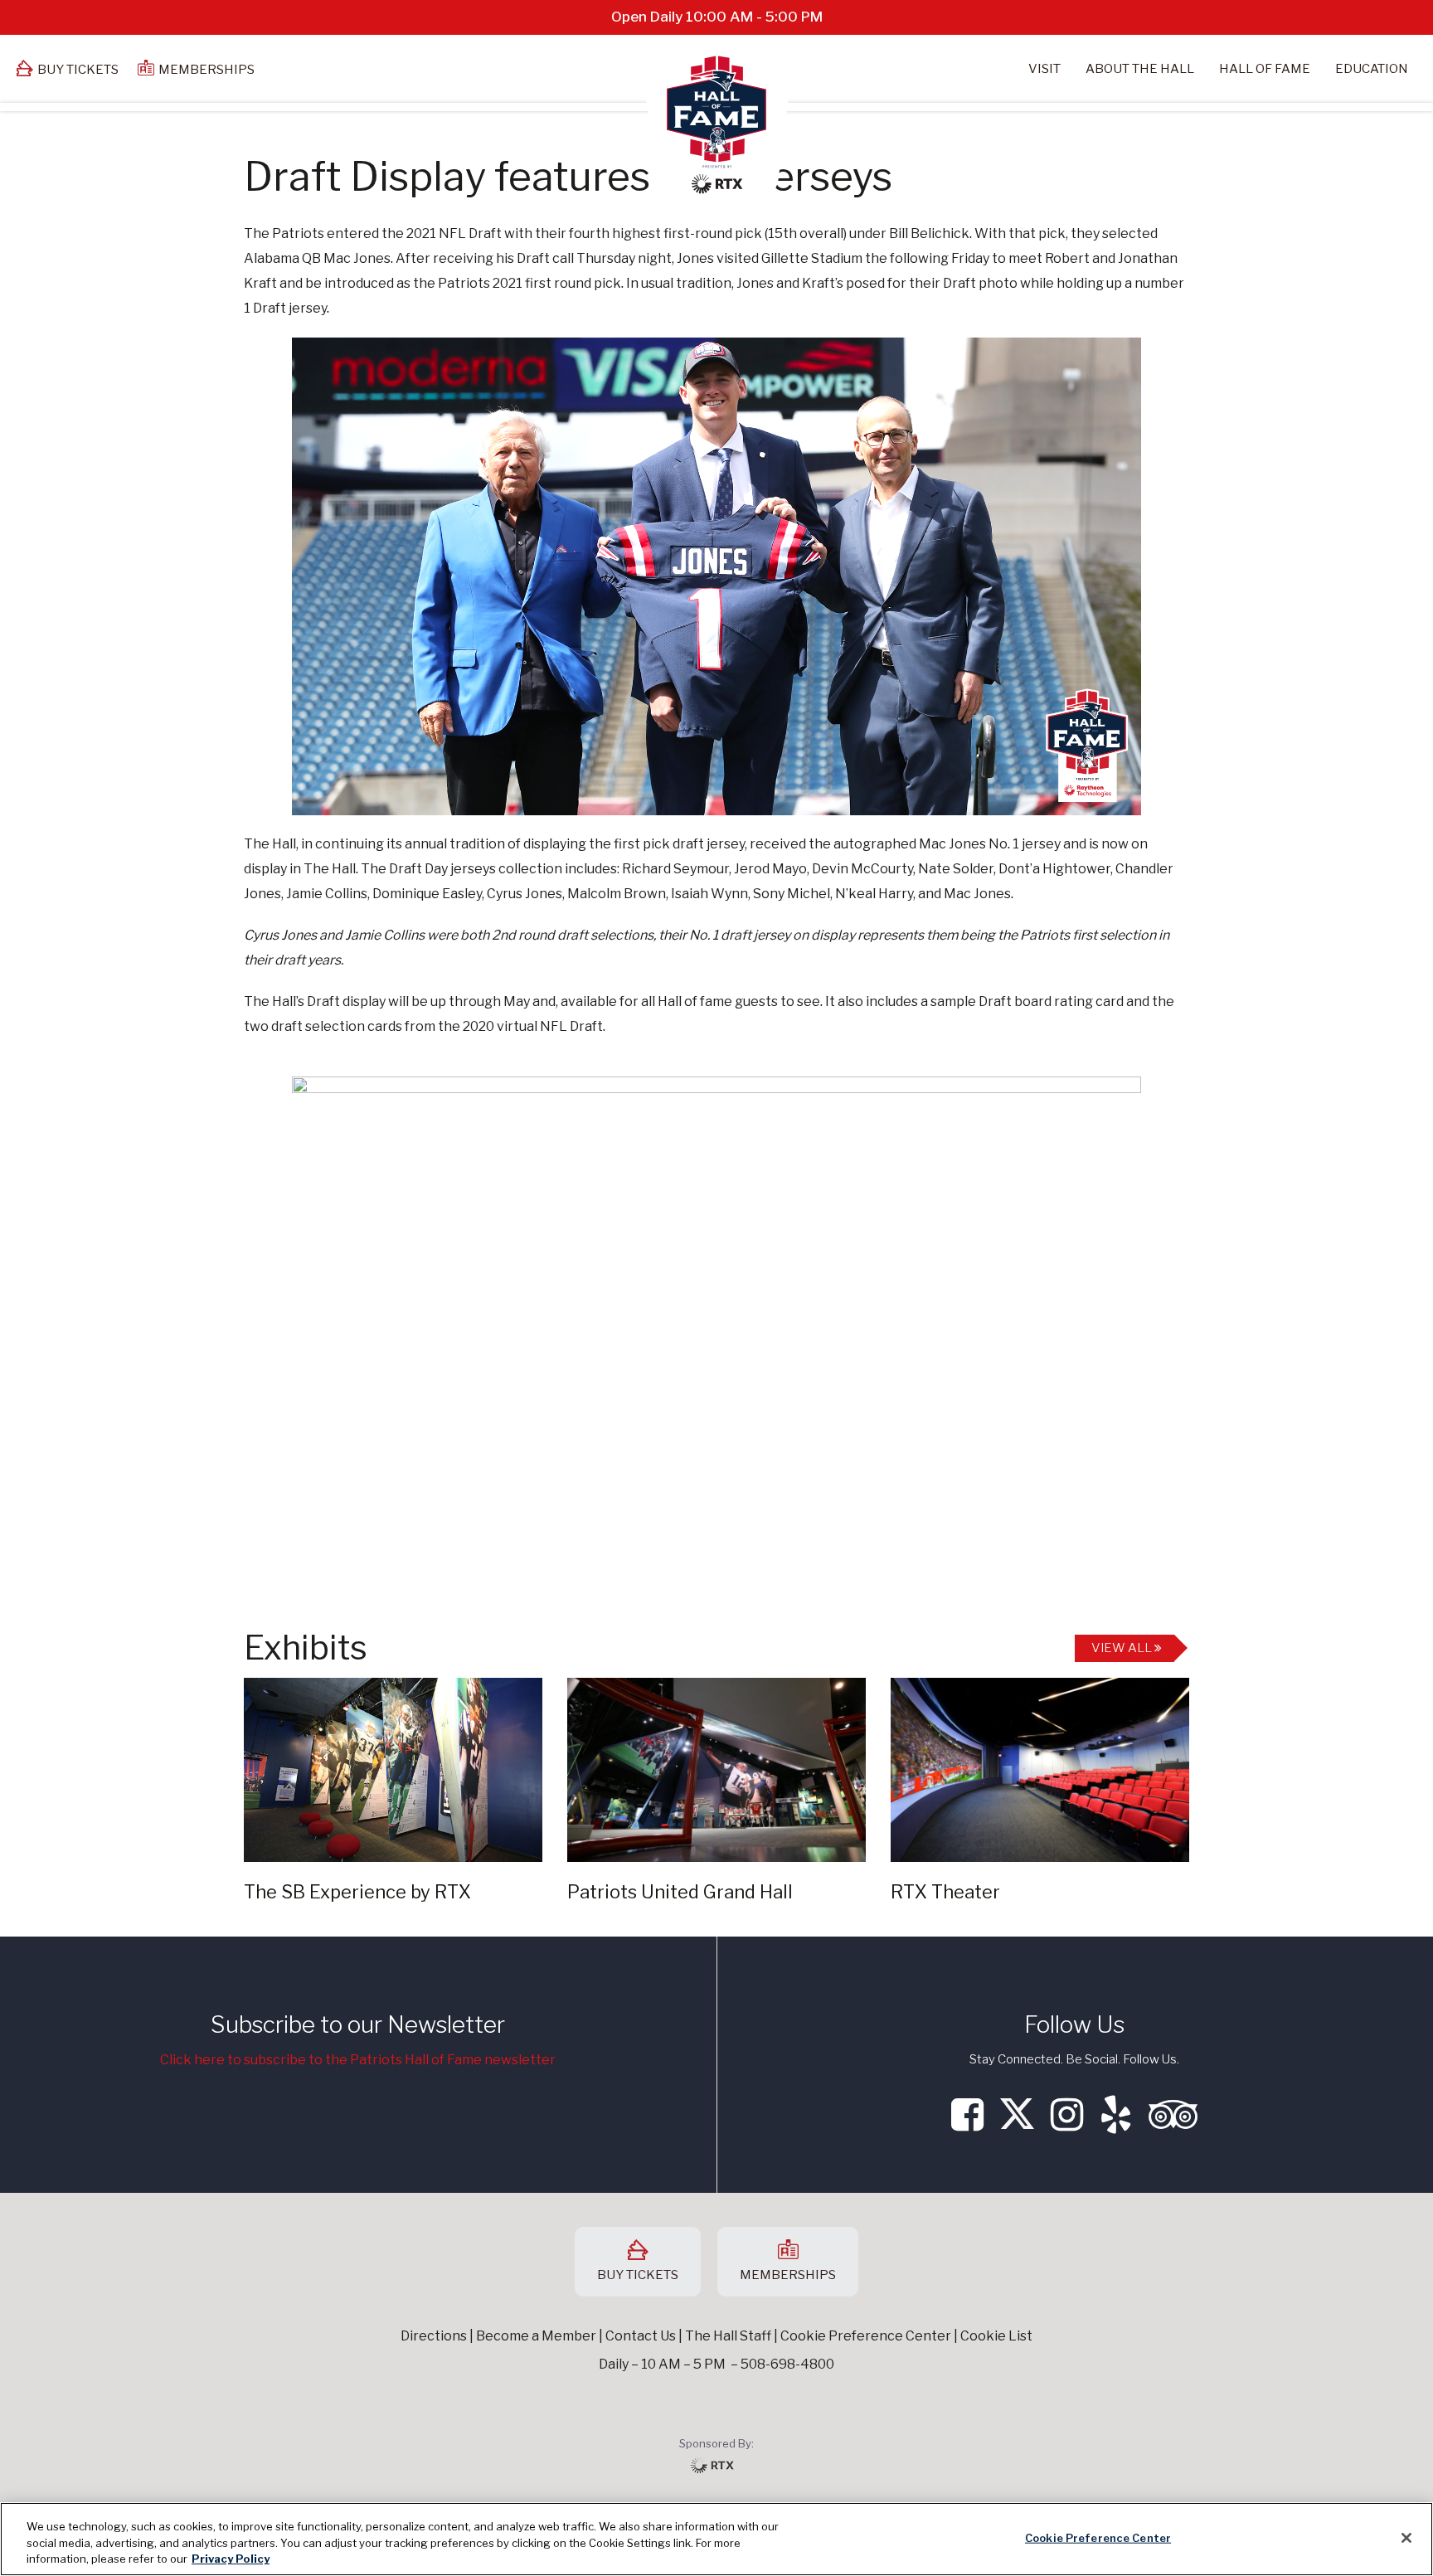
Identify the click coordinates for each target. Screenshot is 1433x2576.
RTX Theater (945, 1892)
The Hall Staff (728, 2336)
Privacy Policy (231, 2559)
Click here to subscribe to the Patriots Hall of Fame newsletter (358, 2060)
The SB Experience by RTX (357, 1892)
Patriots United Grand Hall (680, 1892)
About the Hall (1140, 69)
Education (1372, 69)
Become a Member (536, 2336)
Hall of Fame (1265, 69)
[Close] (1406, 2538)
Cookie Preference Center (1098, 2537)
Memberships (206, 70)
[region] (716, 2539)
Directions (434, 2336)
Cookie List (996, 2336)
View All (1123, 1648)
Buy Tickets (78, 70)
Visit (1044, 69)
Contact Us (641, 2336)
